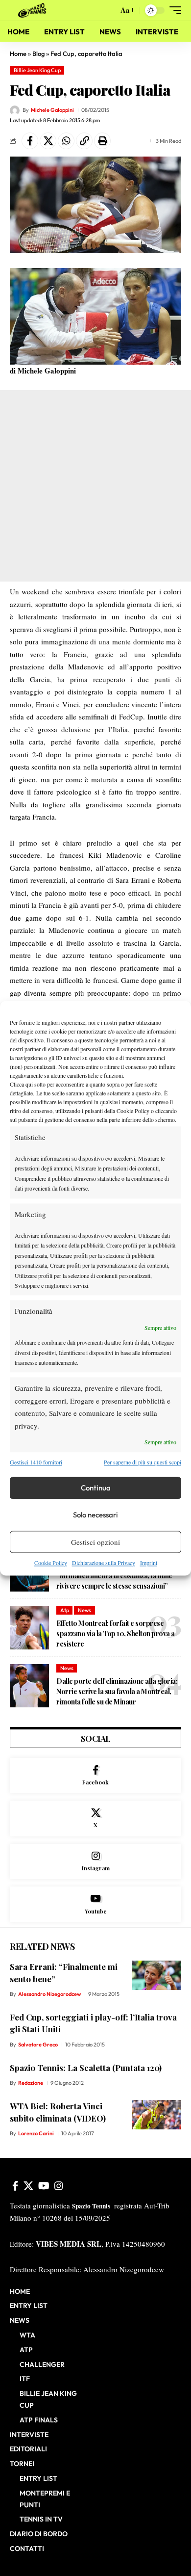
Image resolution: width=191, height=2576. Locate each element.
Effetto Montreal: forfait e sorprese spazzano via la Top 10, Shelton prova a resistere (116, 1633)
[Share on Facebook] (30, 141)
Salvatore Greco (38, 2045)
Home (18, 53)
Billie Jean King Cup (37, 70)
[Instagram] (95, 1862)
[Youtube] (95, 1904)
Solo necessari (95, 1515)
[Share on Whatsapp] (66, 141)
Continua (96, 1488)
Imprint (149, 1563)
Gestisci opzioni (95, 1542)
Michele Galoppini (52, 110)
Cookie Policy (51, 1563)
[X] (95, 1819)
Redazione (31, 2083)
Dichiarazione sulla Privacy (104, 1563)
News (84, 1610)
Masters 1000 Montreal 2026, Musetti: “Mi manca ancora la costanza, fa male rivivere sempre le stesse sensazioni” (115, 1576)
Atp (65, 1610)
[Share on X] (48, 141)
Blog (38, 53)
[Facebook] (95, 1776)
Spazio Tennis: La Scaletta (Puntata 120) (86, 2068)
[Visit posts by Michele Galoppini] (15, 110)
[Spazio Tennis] (34, 10)
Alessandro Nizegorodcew (49, 1994)
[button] (108, 11)
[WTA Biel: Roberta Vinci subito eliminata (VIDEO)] (157, 2115)
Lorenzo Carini (36, 2133)
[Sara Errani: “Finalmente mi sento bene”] (157, 1975)
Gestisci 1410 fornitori (36, 1462)
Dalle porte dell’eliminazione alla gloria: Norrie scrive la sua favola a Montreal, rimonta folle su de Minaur (117, 1691)
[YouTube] (44, 2186)
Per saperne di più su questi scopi (143, 1462)
